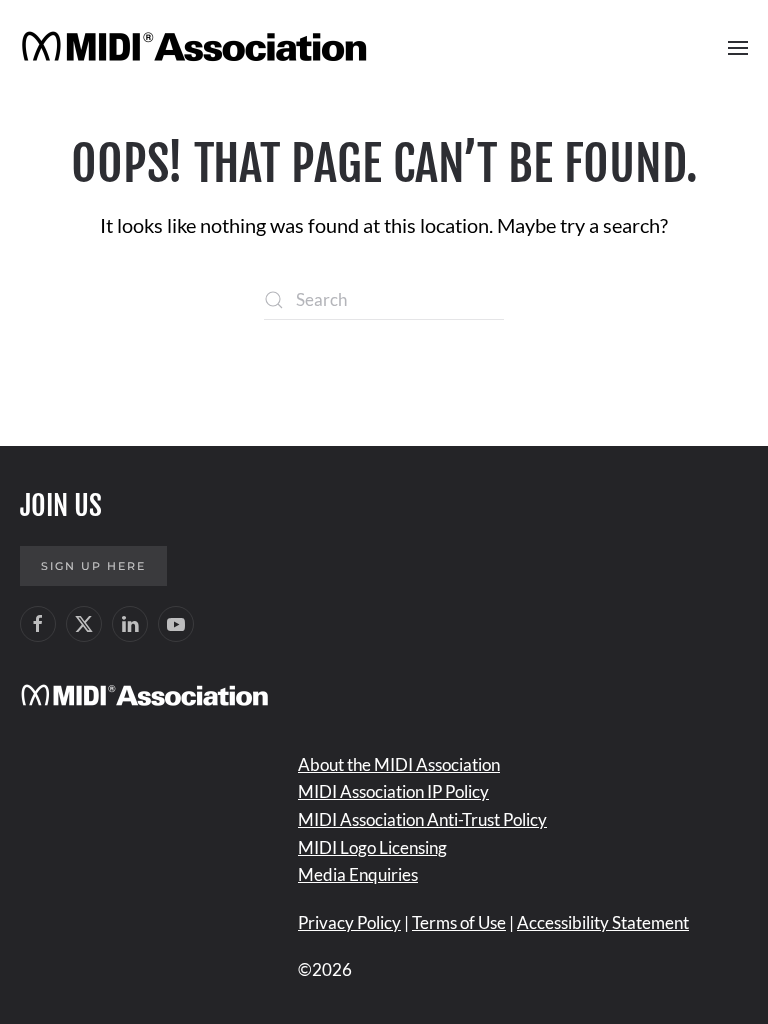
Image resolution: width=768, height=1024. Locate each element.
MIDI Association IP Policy (393, 791)
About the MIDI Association (399, 764)
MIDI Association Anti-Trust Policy (422, 819)
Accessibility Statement (603, 922)
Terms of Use (459, 922)
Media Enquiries (358, 874)
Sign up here (93, 566)
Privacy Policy (349, 922)
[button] (738, 48)
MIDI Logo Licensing (372, 847)
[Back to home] (197, 48)
